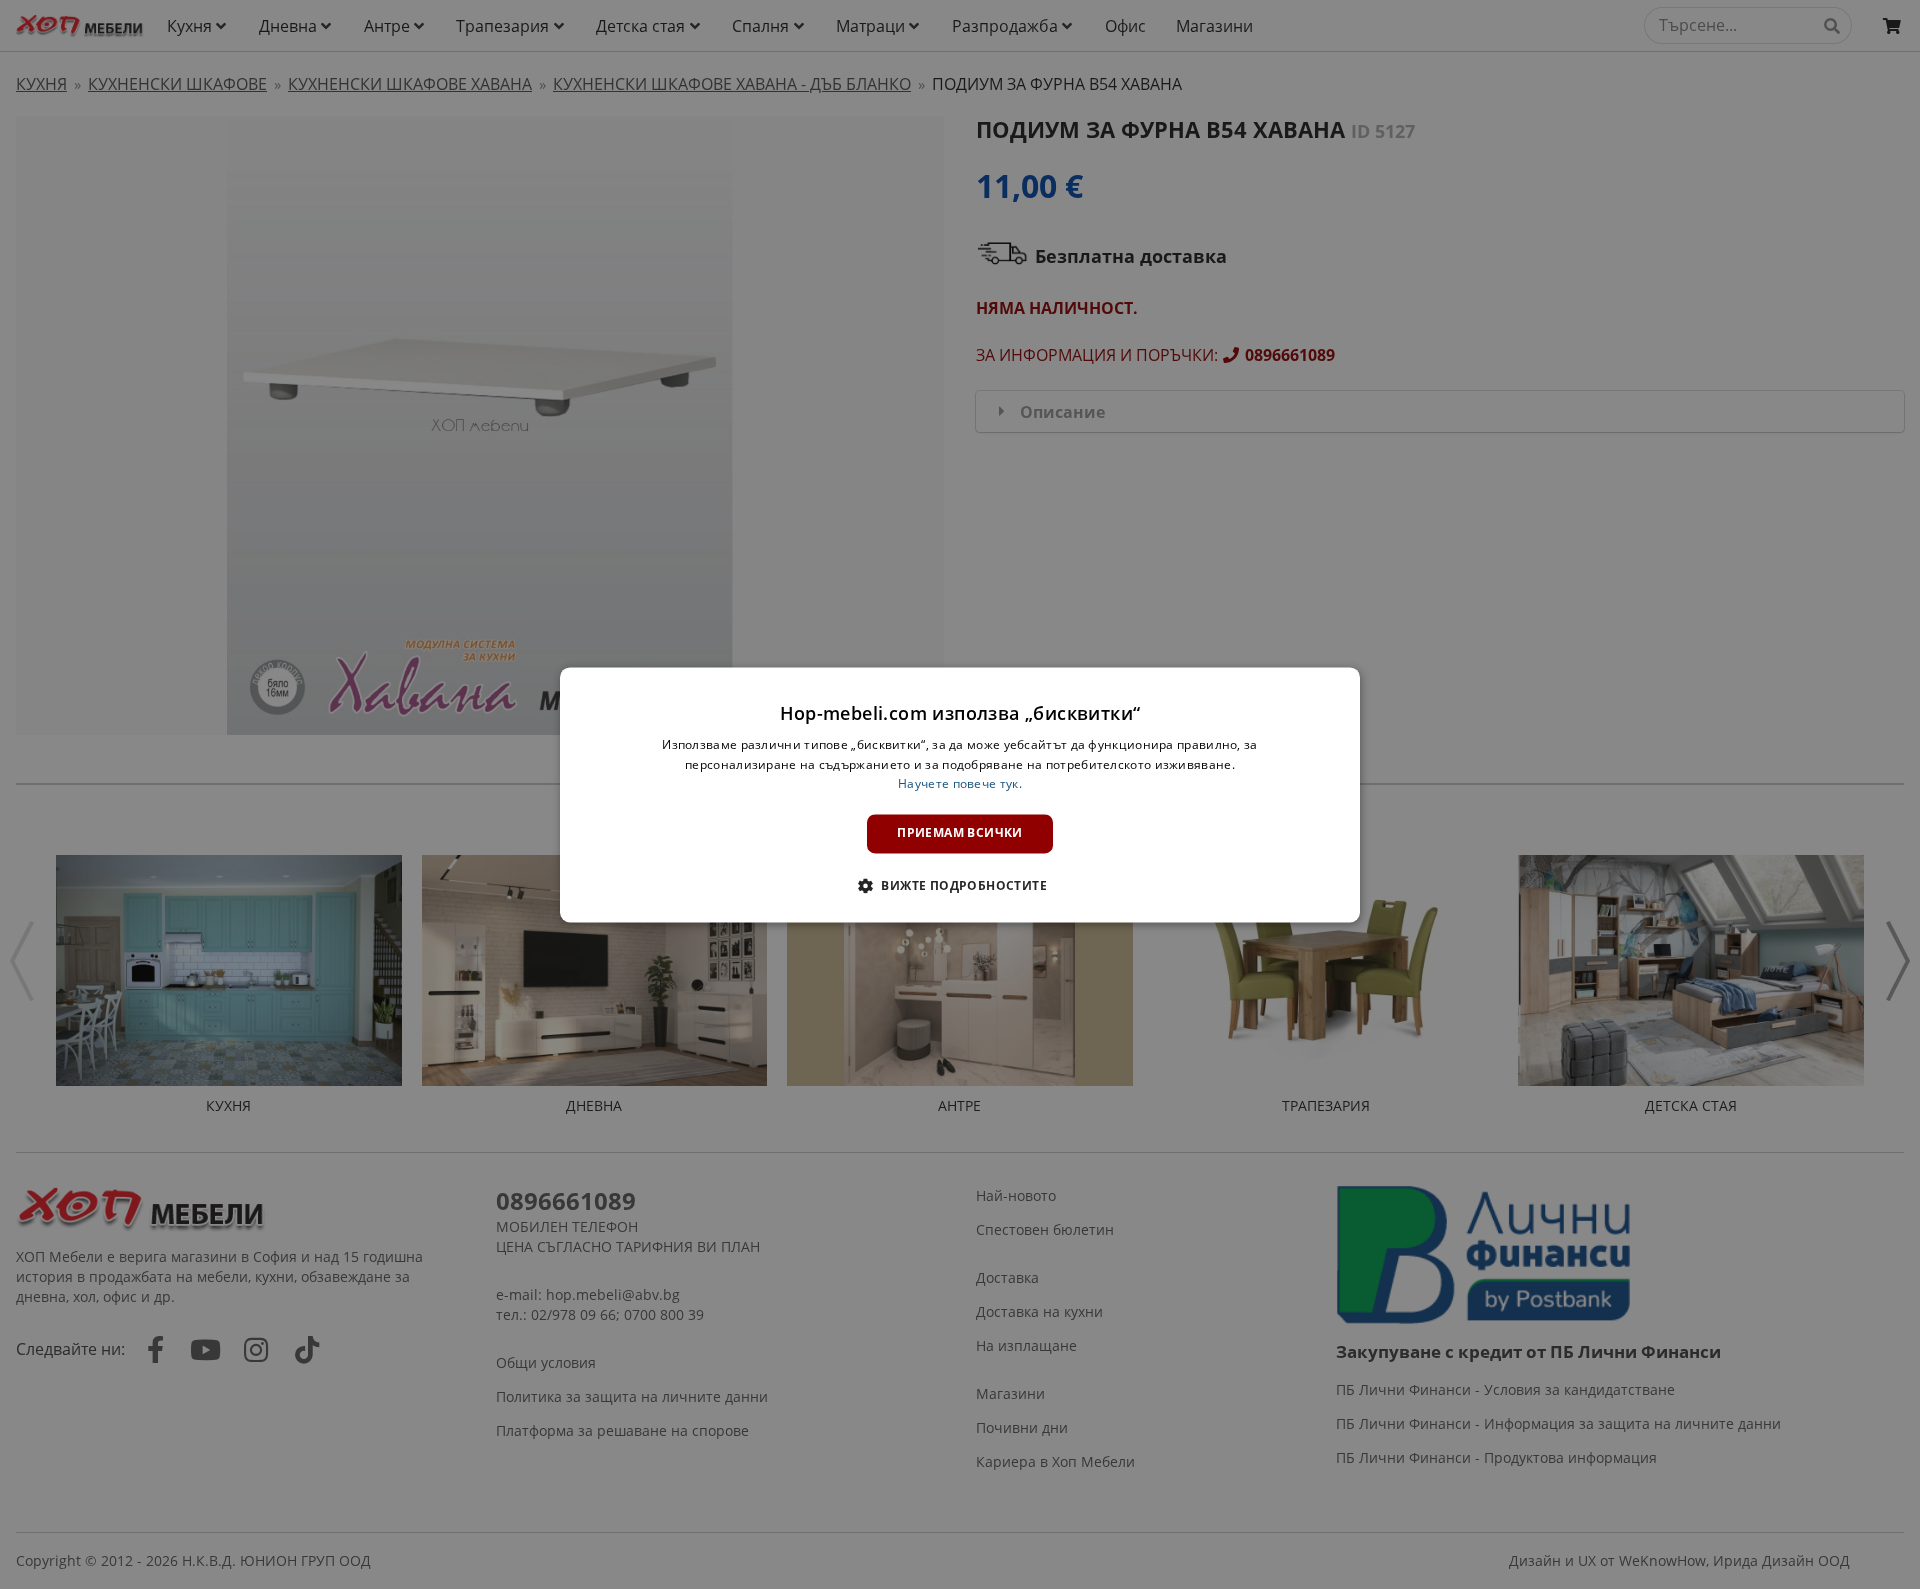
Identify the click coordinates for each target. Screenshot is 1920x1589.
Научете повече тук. (960, 784)
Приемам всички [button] (960, 833)
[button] (960, 885)
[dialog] (960, 794)
